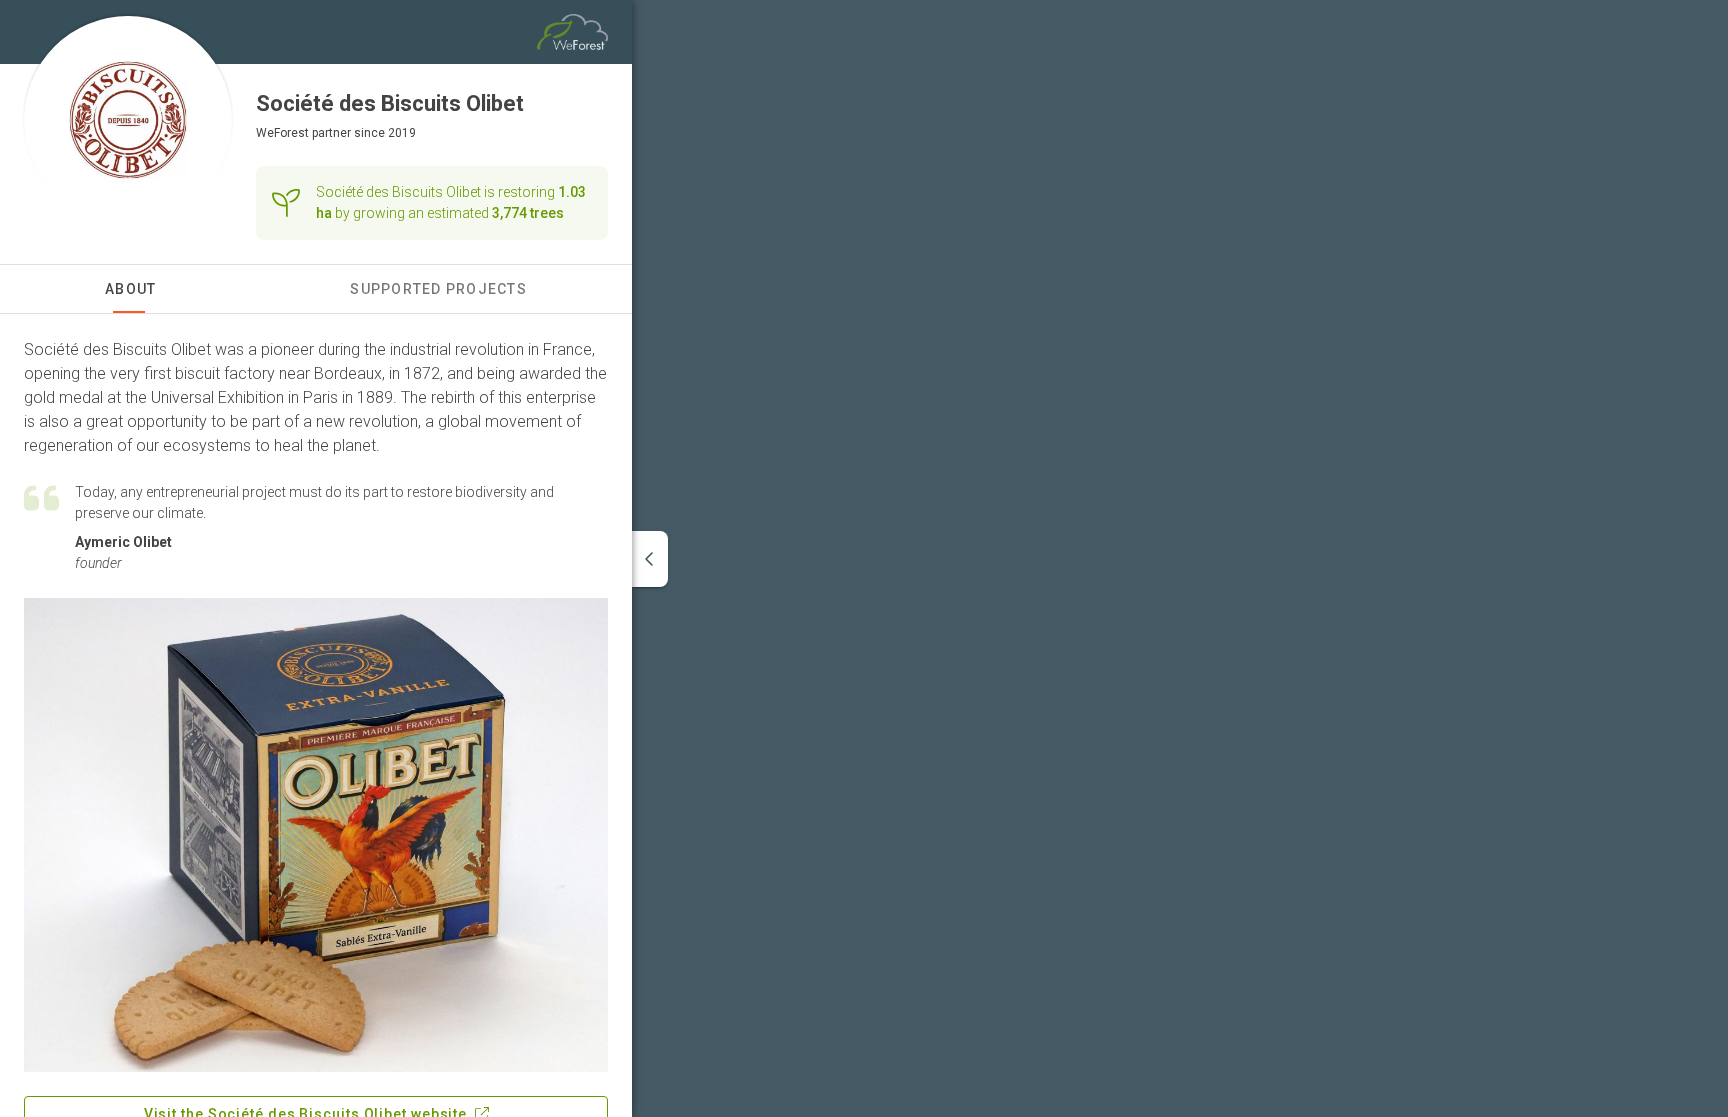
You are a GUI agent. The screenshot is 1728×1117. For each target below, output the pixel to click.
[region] (1180, 558)
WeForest (282, 133)
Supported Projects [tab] (438, 289)
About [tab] (130, 289)
